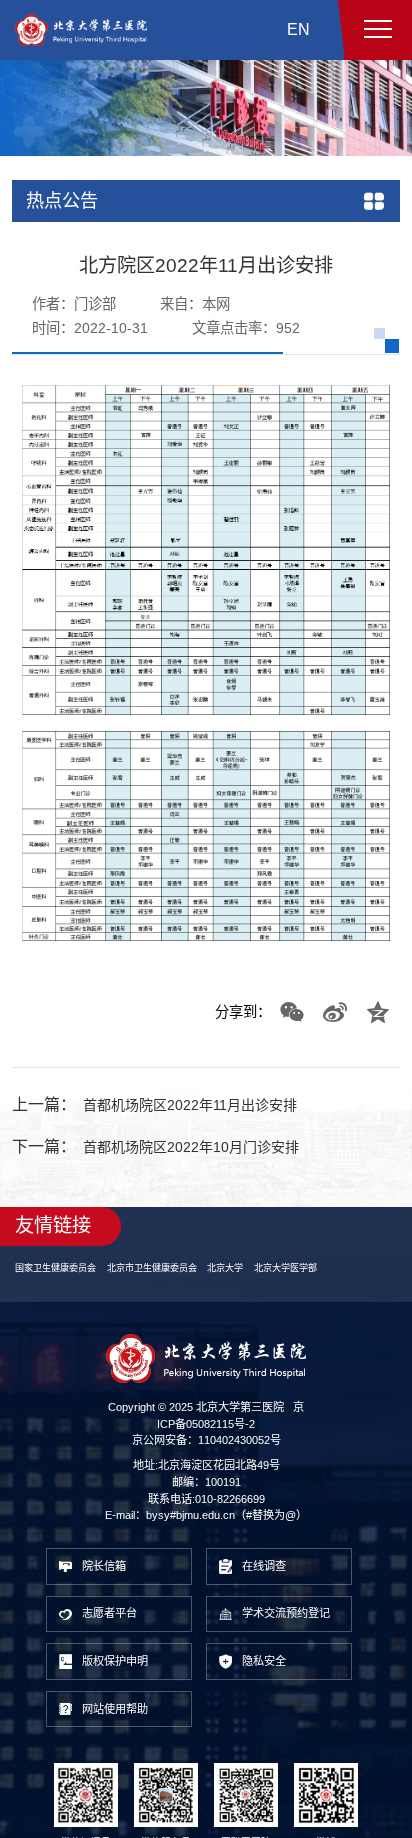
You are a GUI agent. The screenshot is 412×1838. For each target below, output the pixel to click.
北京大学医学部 (316, 1288)
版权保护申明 (124, 1696)
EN (298, 29)
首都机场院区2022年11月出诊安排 (206, 1124)
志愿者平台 (117, 1643)
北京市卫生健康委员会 (167, 1288)
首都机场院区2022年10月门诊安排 (207, 1165)
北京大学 (249, 1288)
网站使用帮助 (124, 1748)
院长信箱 (111, 1590)
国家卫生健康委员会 (60, 1288)
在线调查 (271, 1590)
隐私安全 (271, 1696)
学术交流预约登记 (290, 1644)
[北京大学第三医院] (81, 30)
